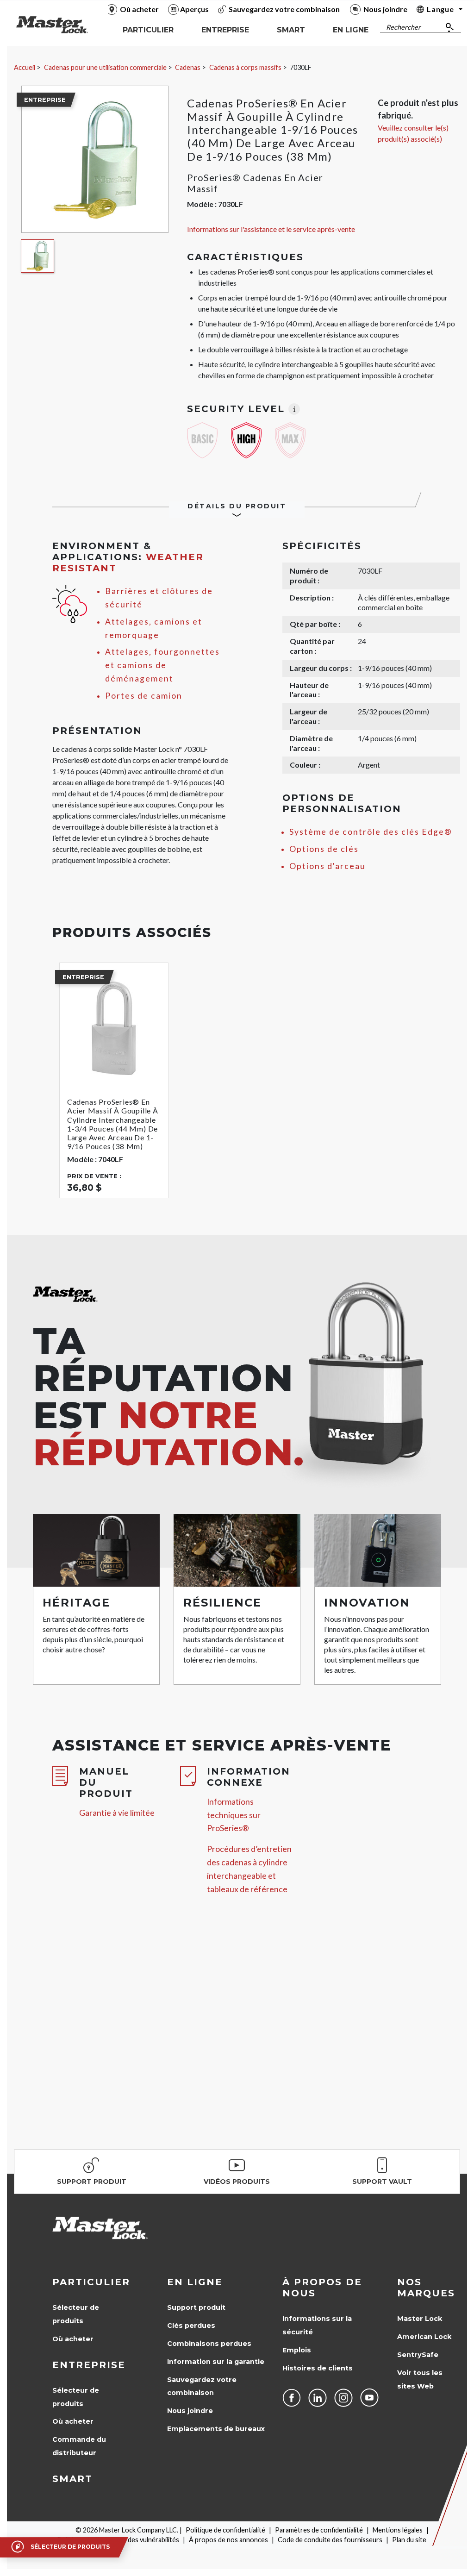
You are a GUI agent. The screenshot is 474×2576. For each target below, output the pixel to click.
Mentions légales (398, 2530)
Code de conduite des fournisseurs (330, 2540)
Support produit (196, 2307)
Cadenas (188, 67)
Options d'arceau (327, 866)
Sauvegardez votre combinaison (202, 2386)
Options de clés (324, 849)
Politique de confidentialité (225, 2530)
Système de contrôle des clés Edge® (371, 832)
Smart (72, 2479)
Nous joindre (190, 2411)
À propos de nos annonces (228, 2540)
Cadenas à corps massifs (245, 67)
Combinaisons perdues (209, 2344)
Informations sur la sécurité (317, 2325)
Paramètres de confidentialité (319, 2530)
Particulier (91, 2282)
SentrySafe (418, 2355)
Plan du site (409, 2540)
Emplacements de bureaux (216, 2429)
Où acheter (73, 2339)
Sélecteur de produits (76, 2314)
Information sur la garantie (216, 2362)
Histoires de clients (318, 2368)
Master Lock (420, 2319)
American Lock (424, 2337)
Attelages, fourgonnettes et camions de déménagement (162, 665)
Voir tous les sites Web (420, 2379)
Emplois (297, 2350)
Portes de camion (144, 696)
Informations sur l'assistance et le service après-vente (271, 229)
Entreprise (89, 2365)
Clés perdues (191, 2326)
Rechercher (403, 27)
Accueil (25, 67)
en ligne (195, 2282)
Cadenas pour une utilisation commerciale (105, 67)
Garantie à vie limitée (117, 1813)
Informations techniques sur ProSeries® (234, 1815)
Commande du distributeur (79, 2446)
